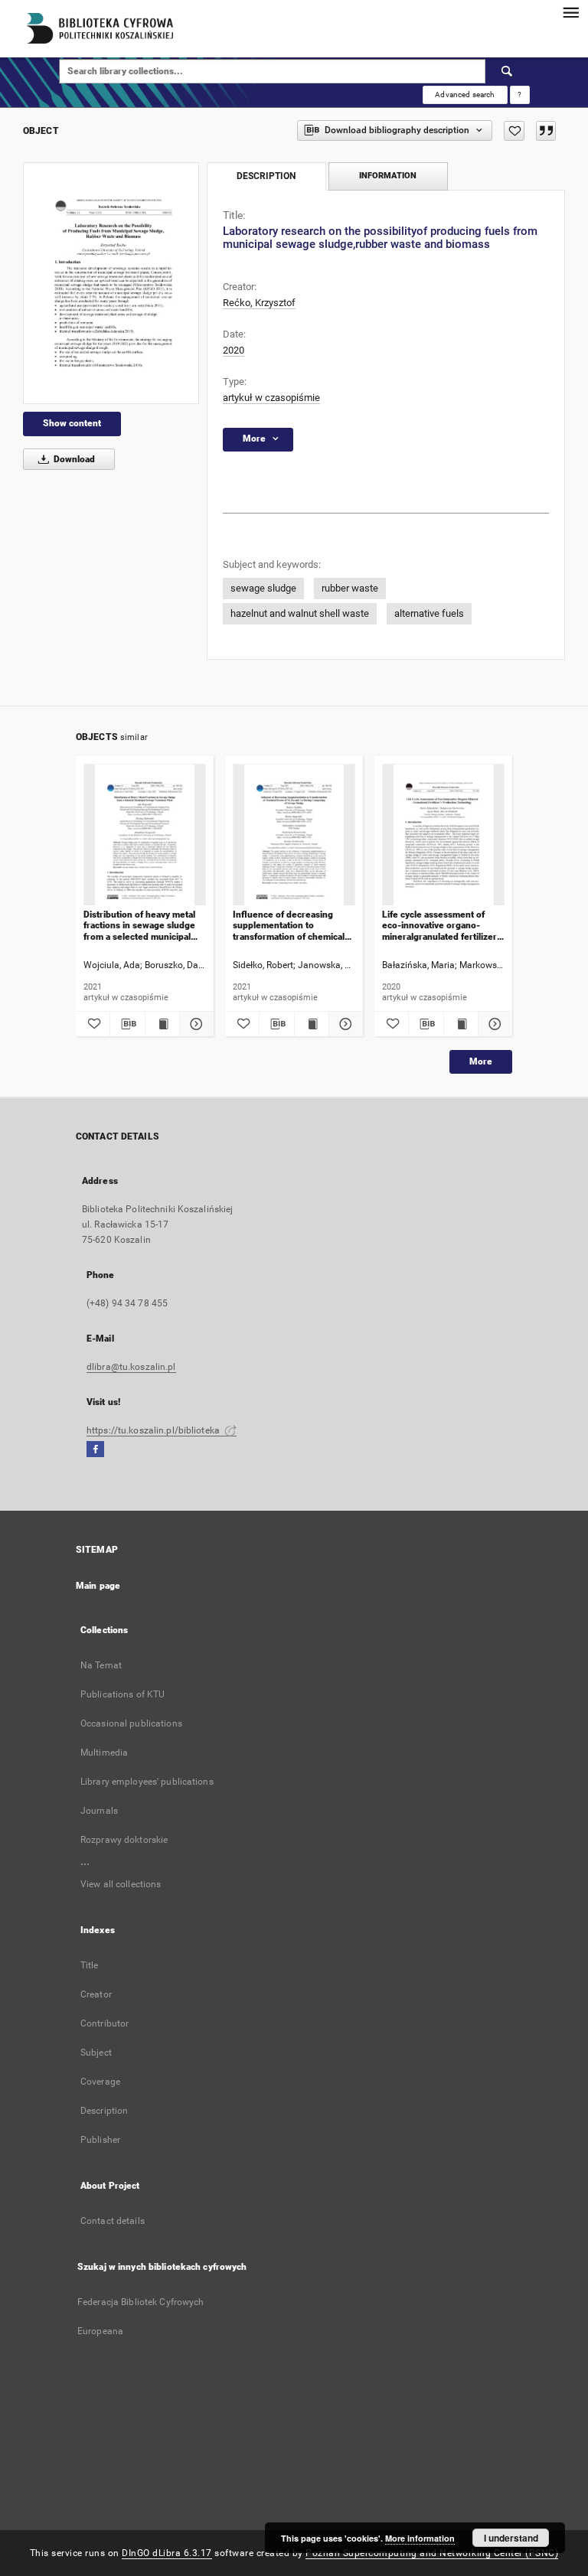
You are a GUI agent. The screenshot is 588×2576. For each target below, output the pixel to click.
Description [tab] (266, 176)
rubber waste (350, 588)
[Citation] (546, 131)
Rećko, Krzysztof (259, 303)
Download (73, 459)
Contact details (113, 2221)
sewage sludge (263, 588)
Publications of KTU (122, 1694)
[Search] (508, 71)
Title (90, 1965)
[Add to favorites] (514, 131)
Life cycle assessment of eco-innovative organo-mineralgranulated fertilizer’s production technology (443, 926)
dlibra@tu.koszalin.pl (131, 1367)
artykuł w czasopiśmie (271, 398)
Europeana (100, 2331)
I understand (511, 2538)
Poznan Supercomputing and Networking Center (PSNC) (432, 2553)
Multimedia (104, 1753)
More (481, 1061)
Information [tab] (388, 176)
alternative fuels (429, 613)
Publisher (100, 2140)
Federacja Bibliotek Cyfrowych (140, 2302)
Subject (96, 2053)
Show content (72, 423)
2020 (234, 350)
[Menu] (570, 12)
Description (104, 2111)
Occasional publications (131, 1723)
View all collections (121, 1884)
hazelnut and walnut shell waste (300, 613)
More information (420, 2538)
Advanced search (465, 95)
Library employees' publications (147, 1782)
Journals (99, 1811)
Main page (98, 1586)
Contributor (105, 2023)
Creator (96, 1994)
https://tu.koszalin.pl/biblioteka (154, 1430)
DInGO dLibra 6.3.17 (167, 2553)
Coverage (100, 2082)
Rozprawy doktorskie (124, 1840)
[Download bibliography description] (127, 1024)
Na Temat (101, 1665)
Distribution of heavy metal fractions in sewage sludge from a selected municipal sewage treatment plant (139, 926)
